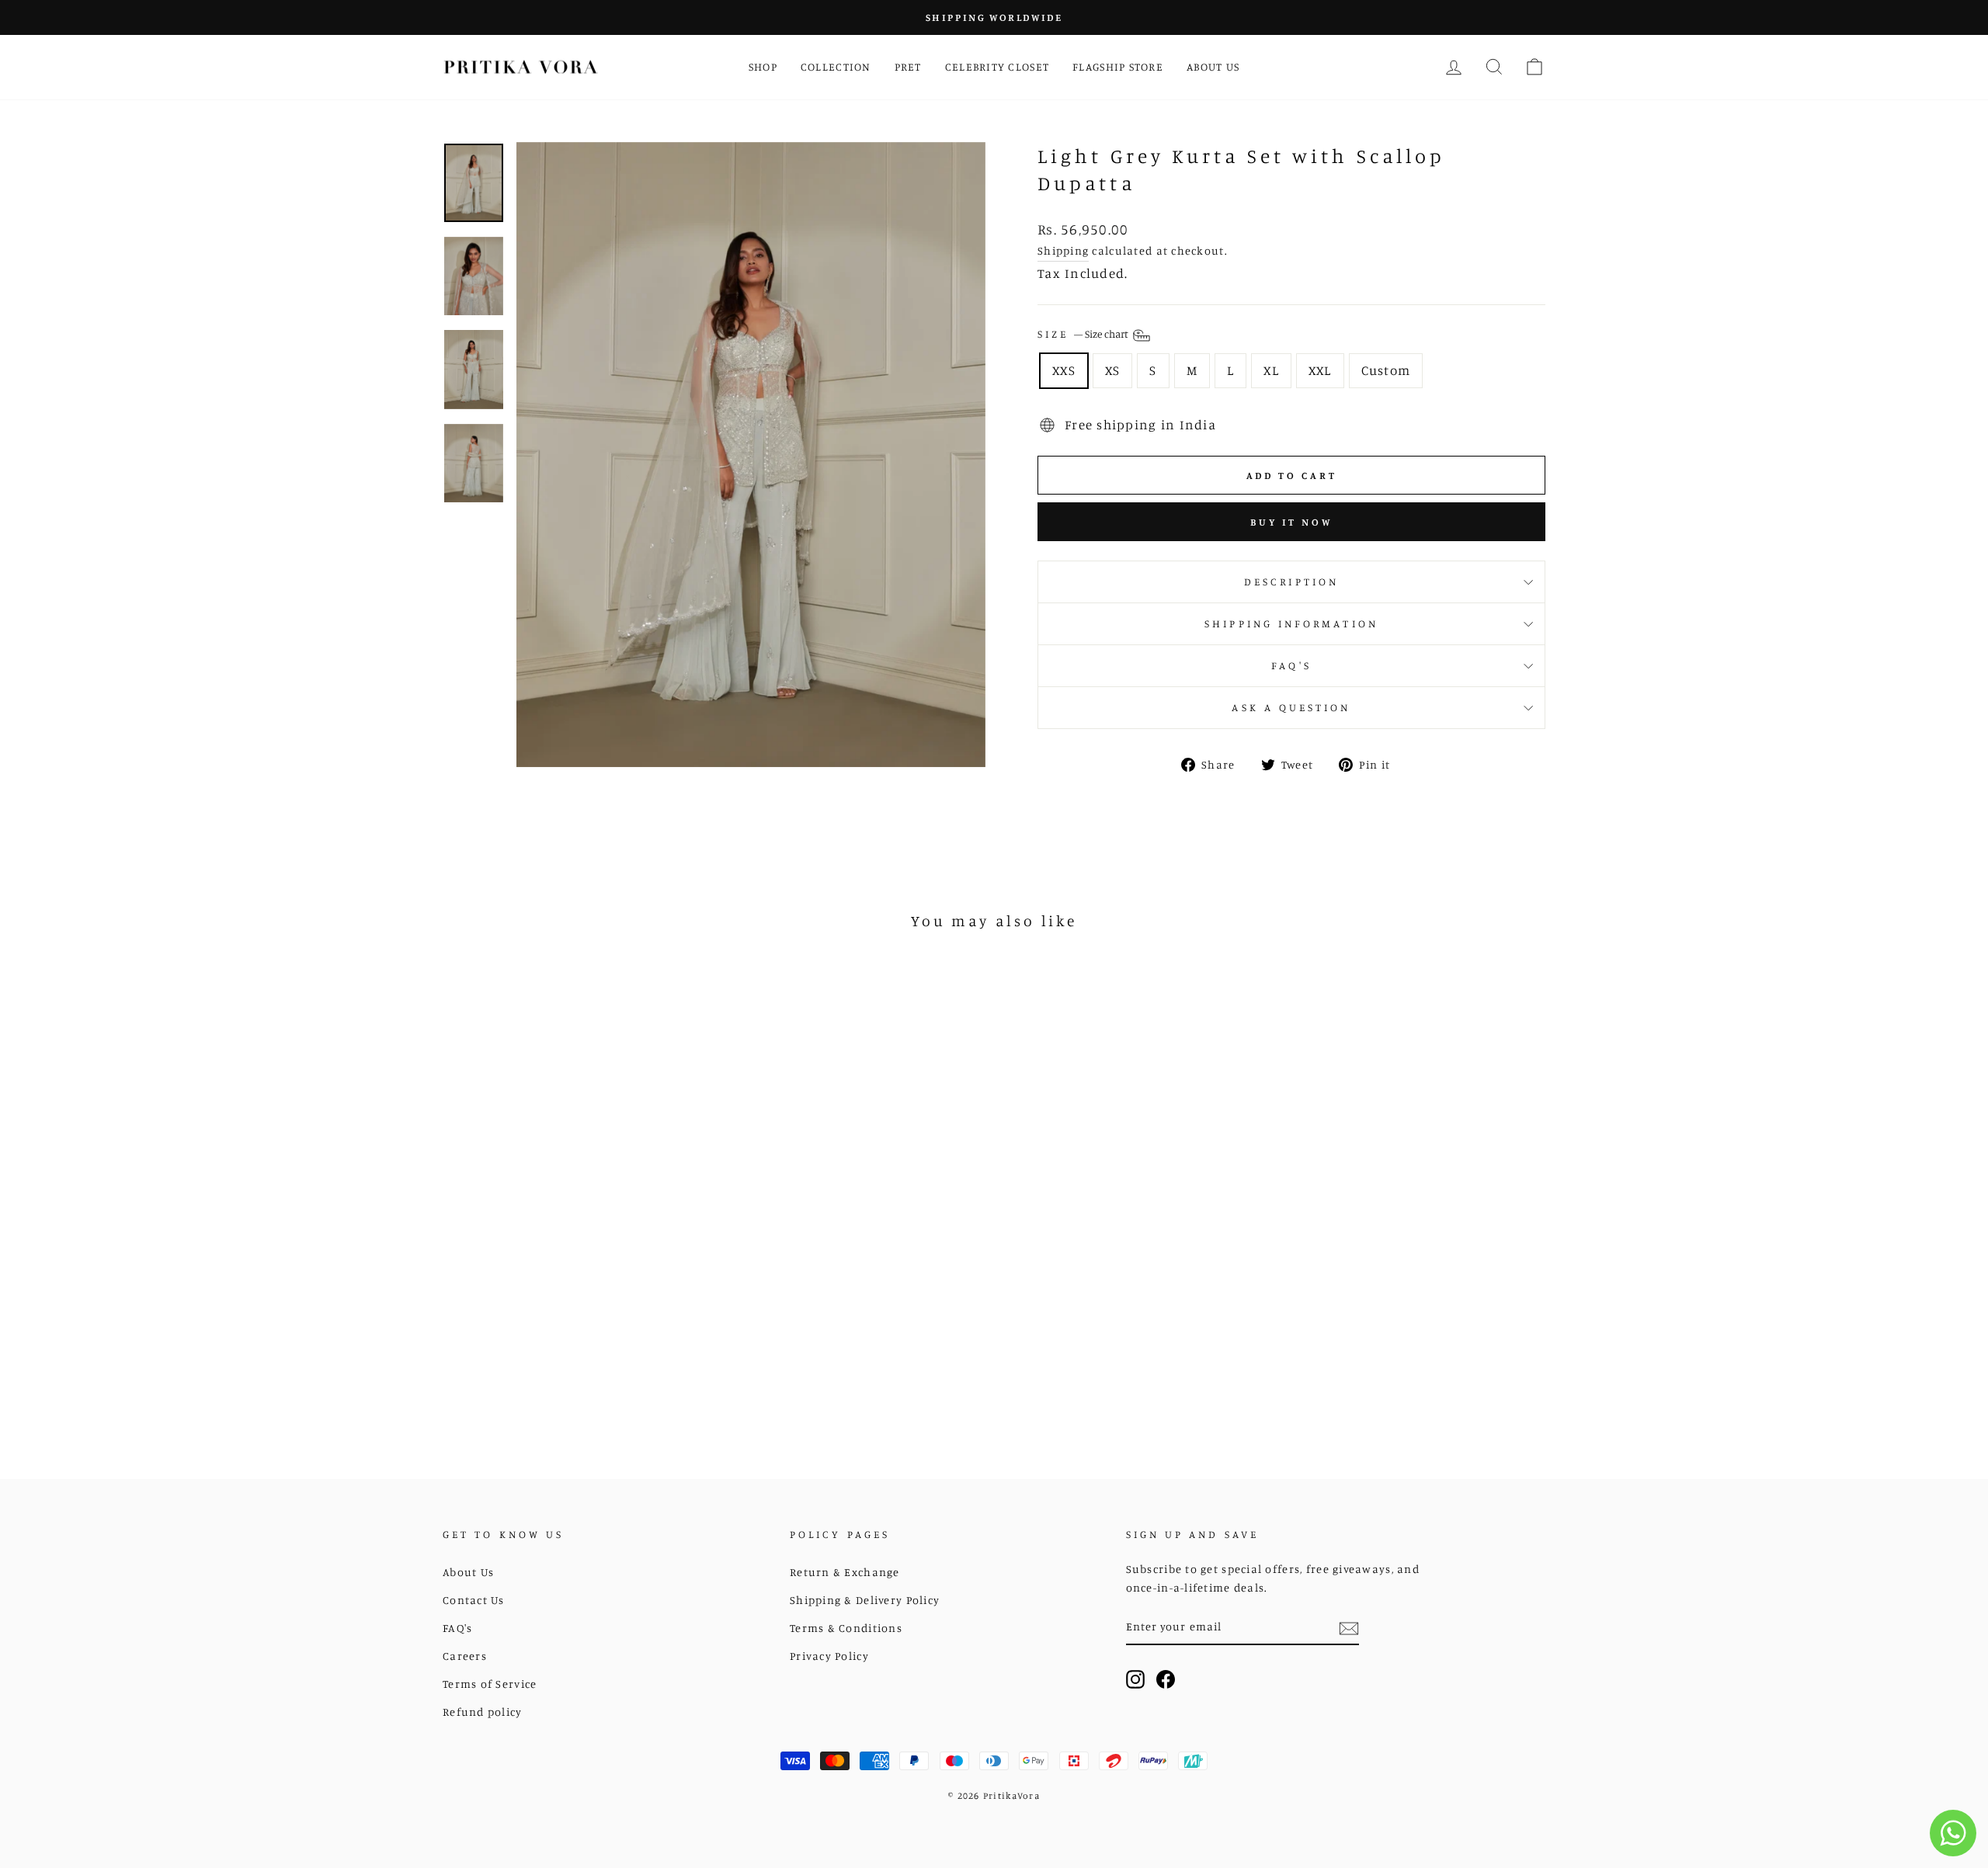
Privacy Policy (829, 1656)
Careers (465, 1656)
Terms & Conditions (846, 1628)
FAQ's (1291, 665)
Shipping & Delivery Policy (865, 1600)
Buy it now (1291, 522)
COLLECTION (836, 66)
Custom (1386, 370)
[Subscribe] (1349, 1628)
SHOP (763, 66)
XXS (1064, 370)
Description (1291, 582)
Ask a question (1291, 707)
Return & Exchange (845, 1572)
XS (1113, 370)
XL (1271, 370)
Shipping (1063, 250)
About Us (468, 1572)
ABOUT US (1213, 66)
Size (1084, 335)
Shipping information (1291, 623)
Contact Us (474, 1600)
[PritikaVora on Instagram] (1135, 1678)
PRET (908, 66)
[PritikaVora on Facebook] (1166, 1678)
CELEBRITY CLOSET (997, 66)
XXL (1320, 370)
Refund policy (483, 1712)
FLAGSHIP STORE (1118, 66)
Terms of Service (490, 1684)
